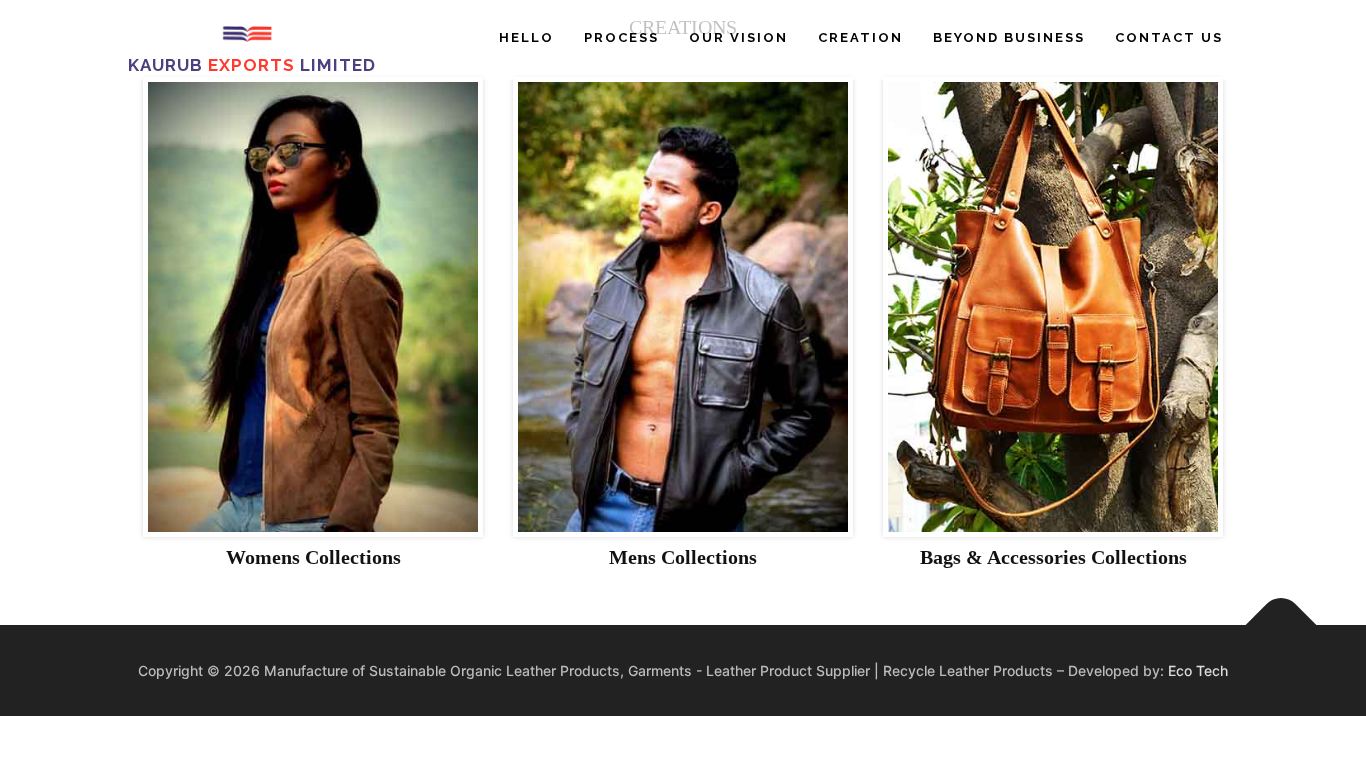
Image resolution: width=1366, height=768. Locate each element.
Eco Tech (1198, 670)
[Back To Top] (1281, 624)
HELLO (526, 37)
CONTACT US (1169, 37)
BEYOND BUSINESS (1009, 37)
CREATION (860, 37)
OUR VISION (738, 37)
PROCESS (621, 37)
